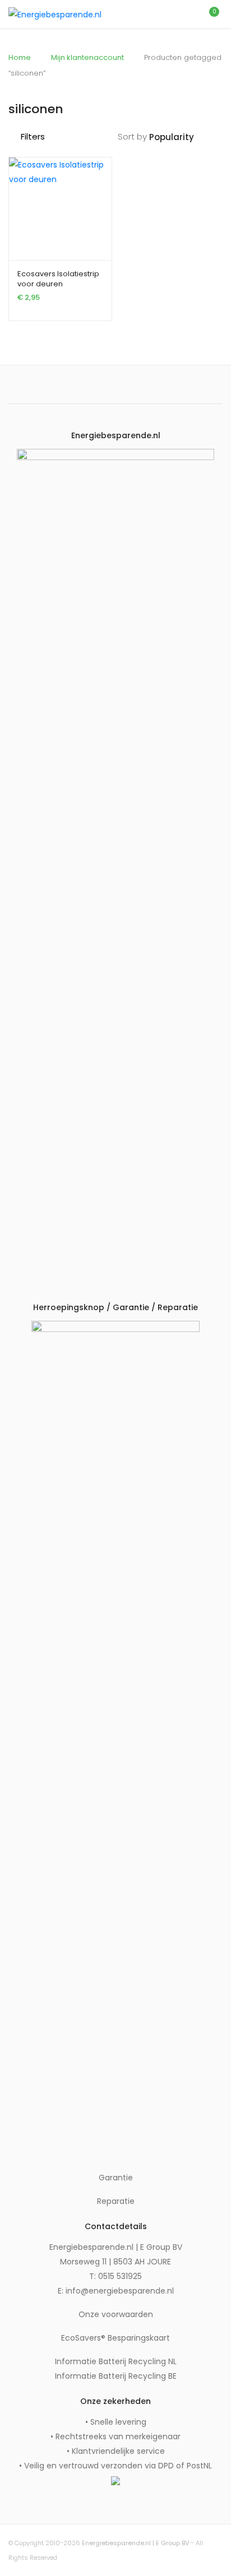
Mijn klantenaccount (87, 57)
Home (20, 57)
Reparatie (116, 2201)
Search (161, 15)
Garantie (116, 2178)
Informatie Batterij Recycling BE (116, 2376)
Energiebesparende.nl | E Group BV (135, 2543)
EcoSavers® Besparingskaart (115, 2338)
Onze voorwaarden (116, 2314)
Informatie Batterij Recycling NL (116, 2361)
